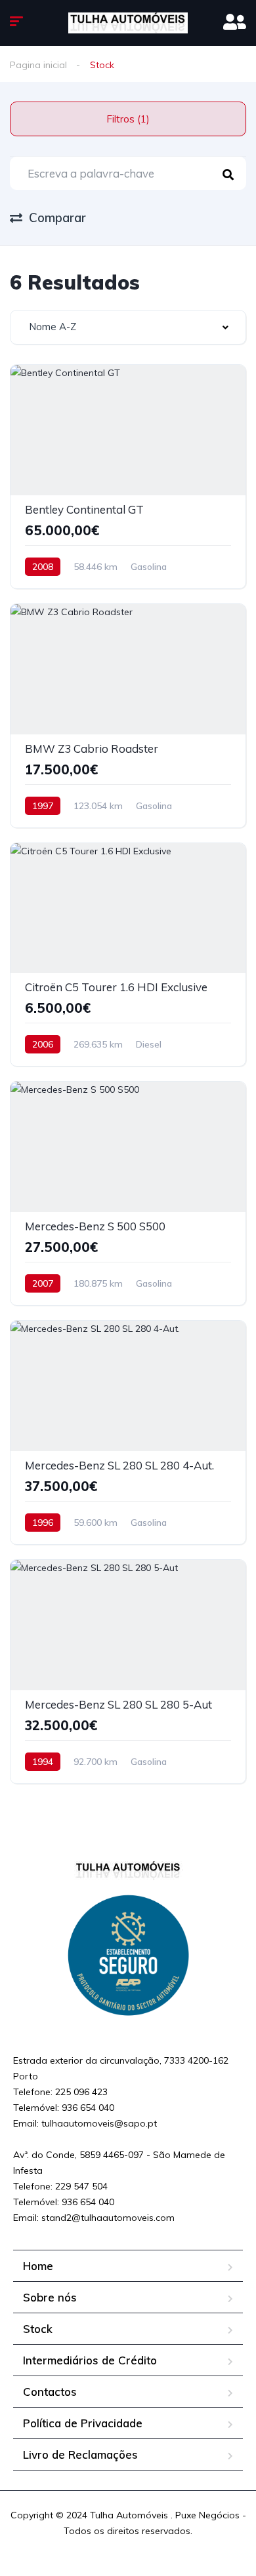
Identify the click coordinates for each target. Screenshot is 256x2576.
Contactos (50, 2392)
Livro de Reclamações (80, 2454)
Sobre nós (50, 2297)
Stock (38, 2329)
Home (38, 2266)
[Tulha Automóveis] (128, 23)
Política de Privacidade (83, 2423)
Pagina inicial (38, 65)
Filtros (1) (128, 119)
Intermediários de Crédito (90, 2360)
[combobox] (128, 327)
